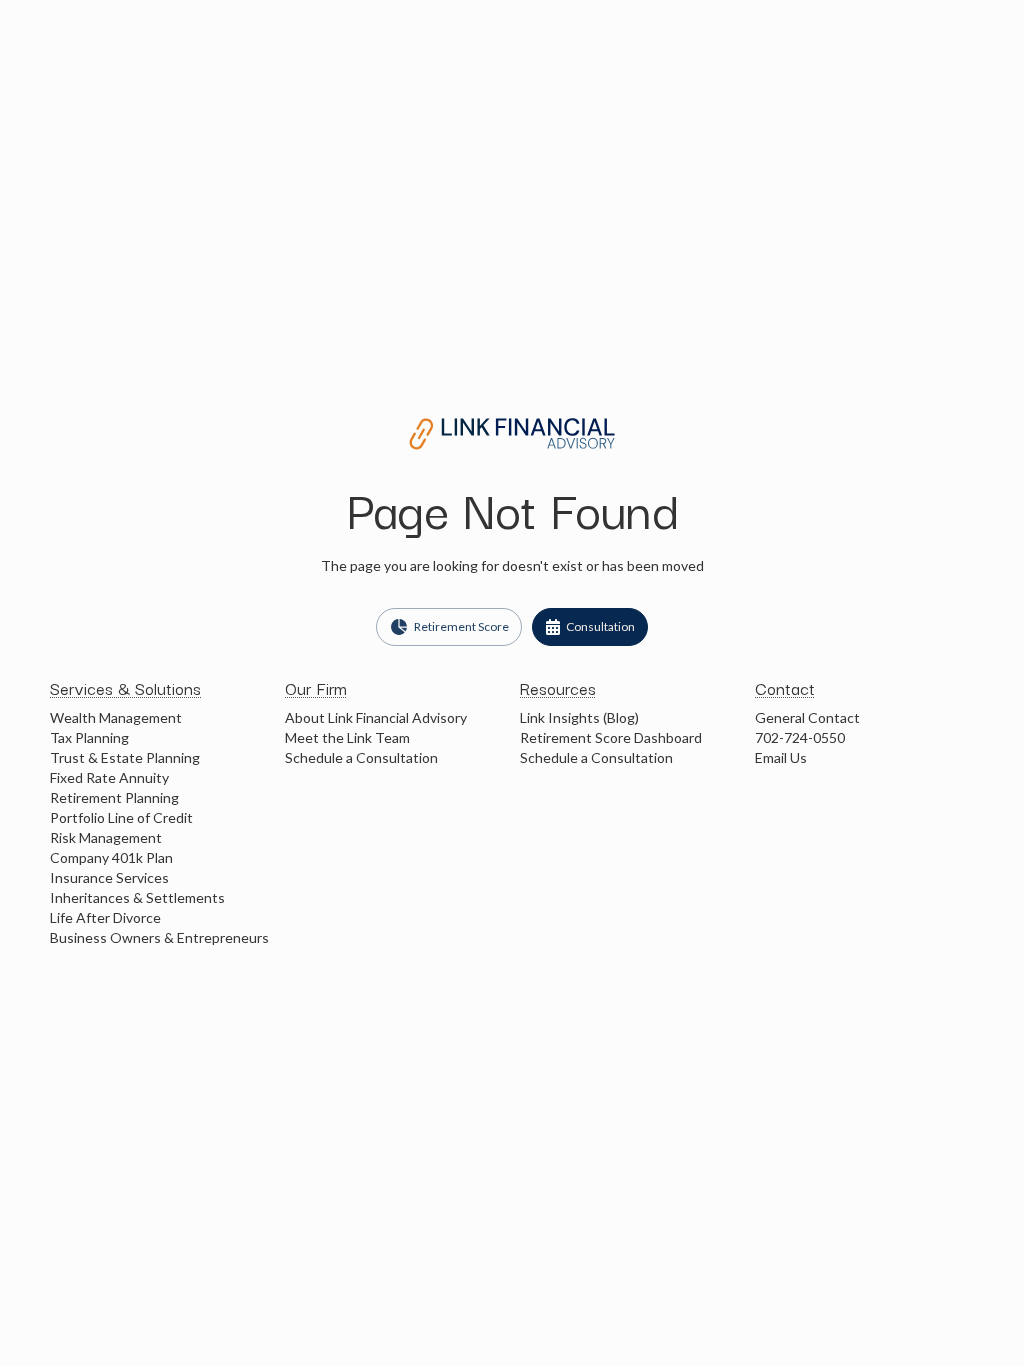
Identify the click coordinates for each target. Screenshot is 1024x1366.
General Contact (807, 717)
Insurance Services (109, 877)
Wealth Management (116, 717)
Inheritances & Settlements (137, 897)
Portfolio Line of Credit (121, 817)
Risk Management (106, 837)
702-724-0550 (800, 737)
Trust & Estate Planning (125, 757)
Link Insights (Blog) (579, 717)
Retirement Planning (114, 797)
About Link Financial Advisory (376, 717)
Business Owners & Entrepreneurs (159, 937)
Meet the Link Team (347, 737)
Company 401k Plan (111, 857)
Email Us (781, 757)
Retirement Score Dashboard (611, 737)
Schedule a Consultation (361, 757)
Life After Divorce (105, 917)
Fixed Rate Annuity (109, 777)
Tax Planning (89, 737)
